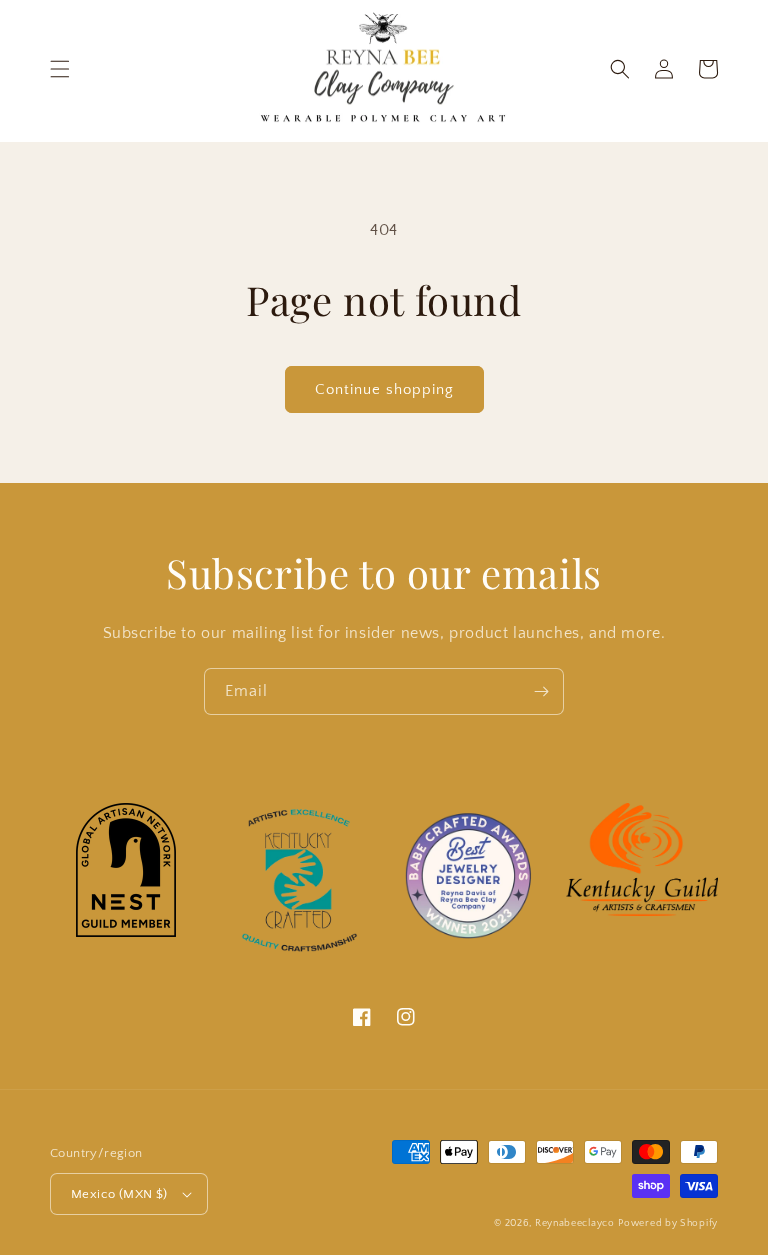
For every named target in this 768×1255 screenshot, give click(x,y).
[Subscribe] (541, 691)
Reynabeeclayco (575, 1223)
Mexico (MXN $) (119, 1194)
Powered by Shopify (668, 1223)
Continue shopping (384, 389)
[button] (60, 69)
